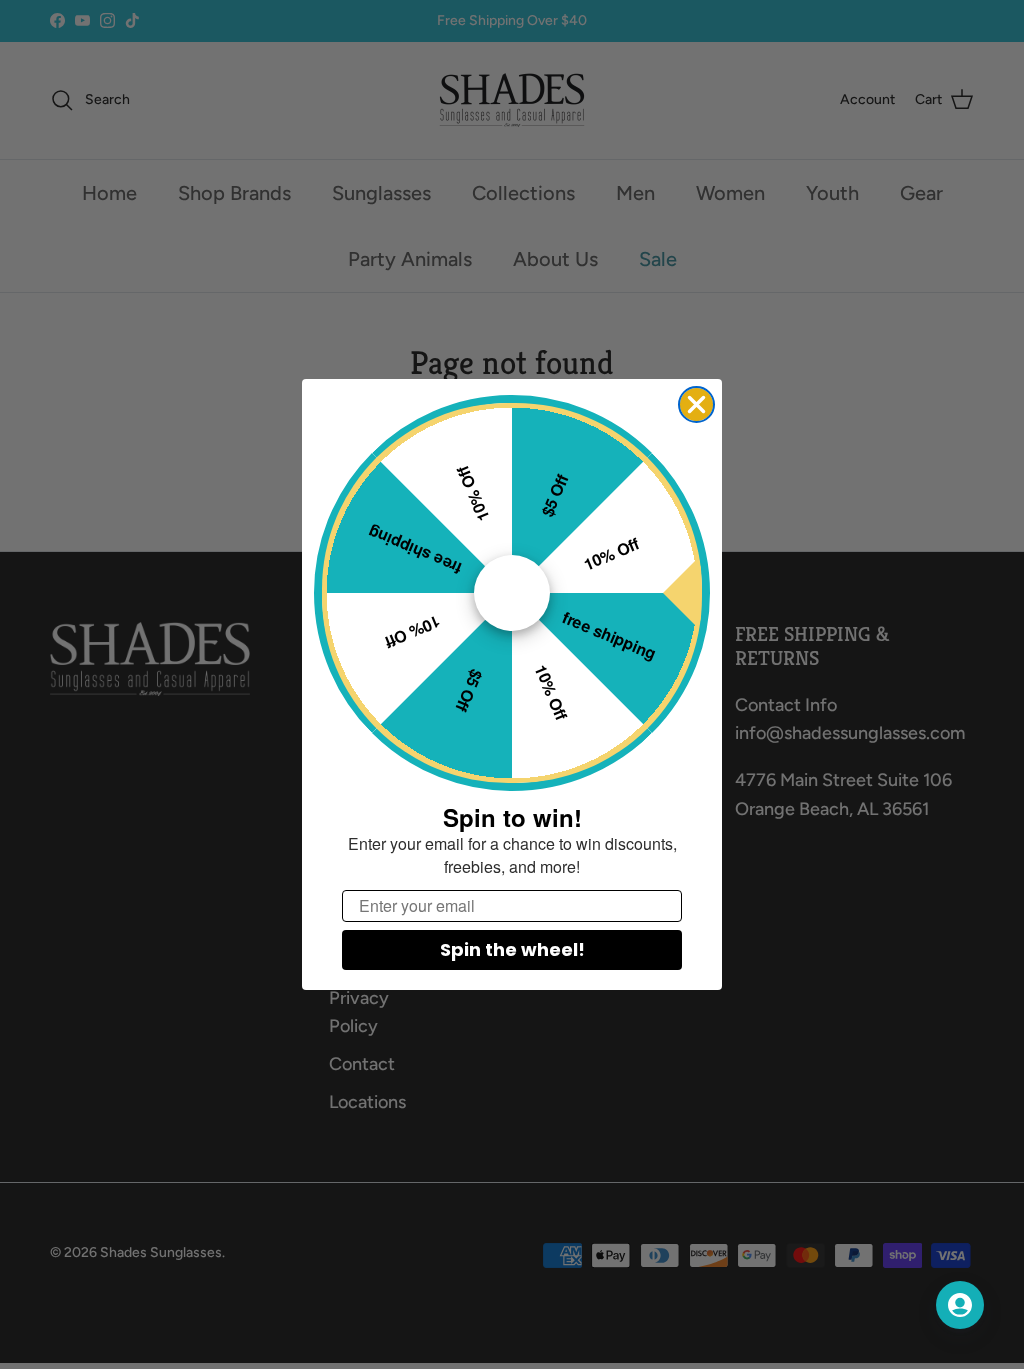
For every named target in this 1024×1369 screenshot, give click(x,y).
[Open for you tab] (960, 1305)
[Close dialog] (696, 404)
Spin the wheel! (512, 949)
